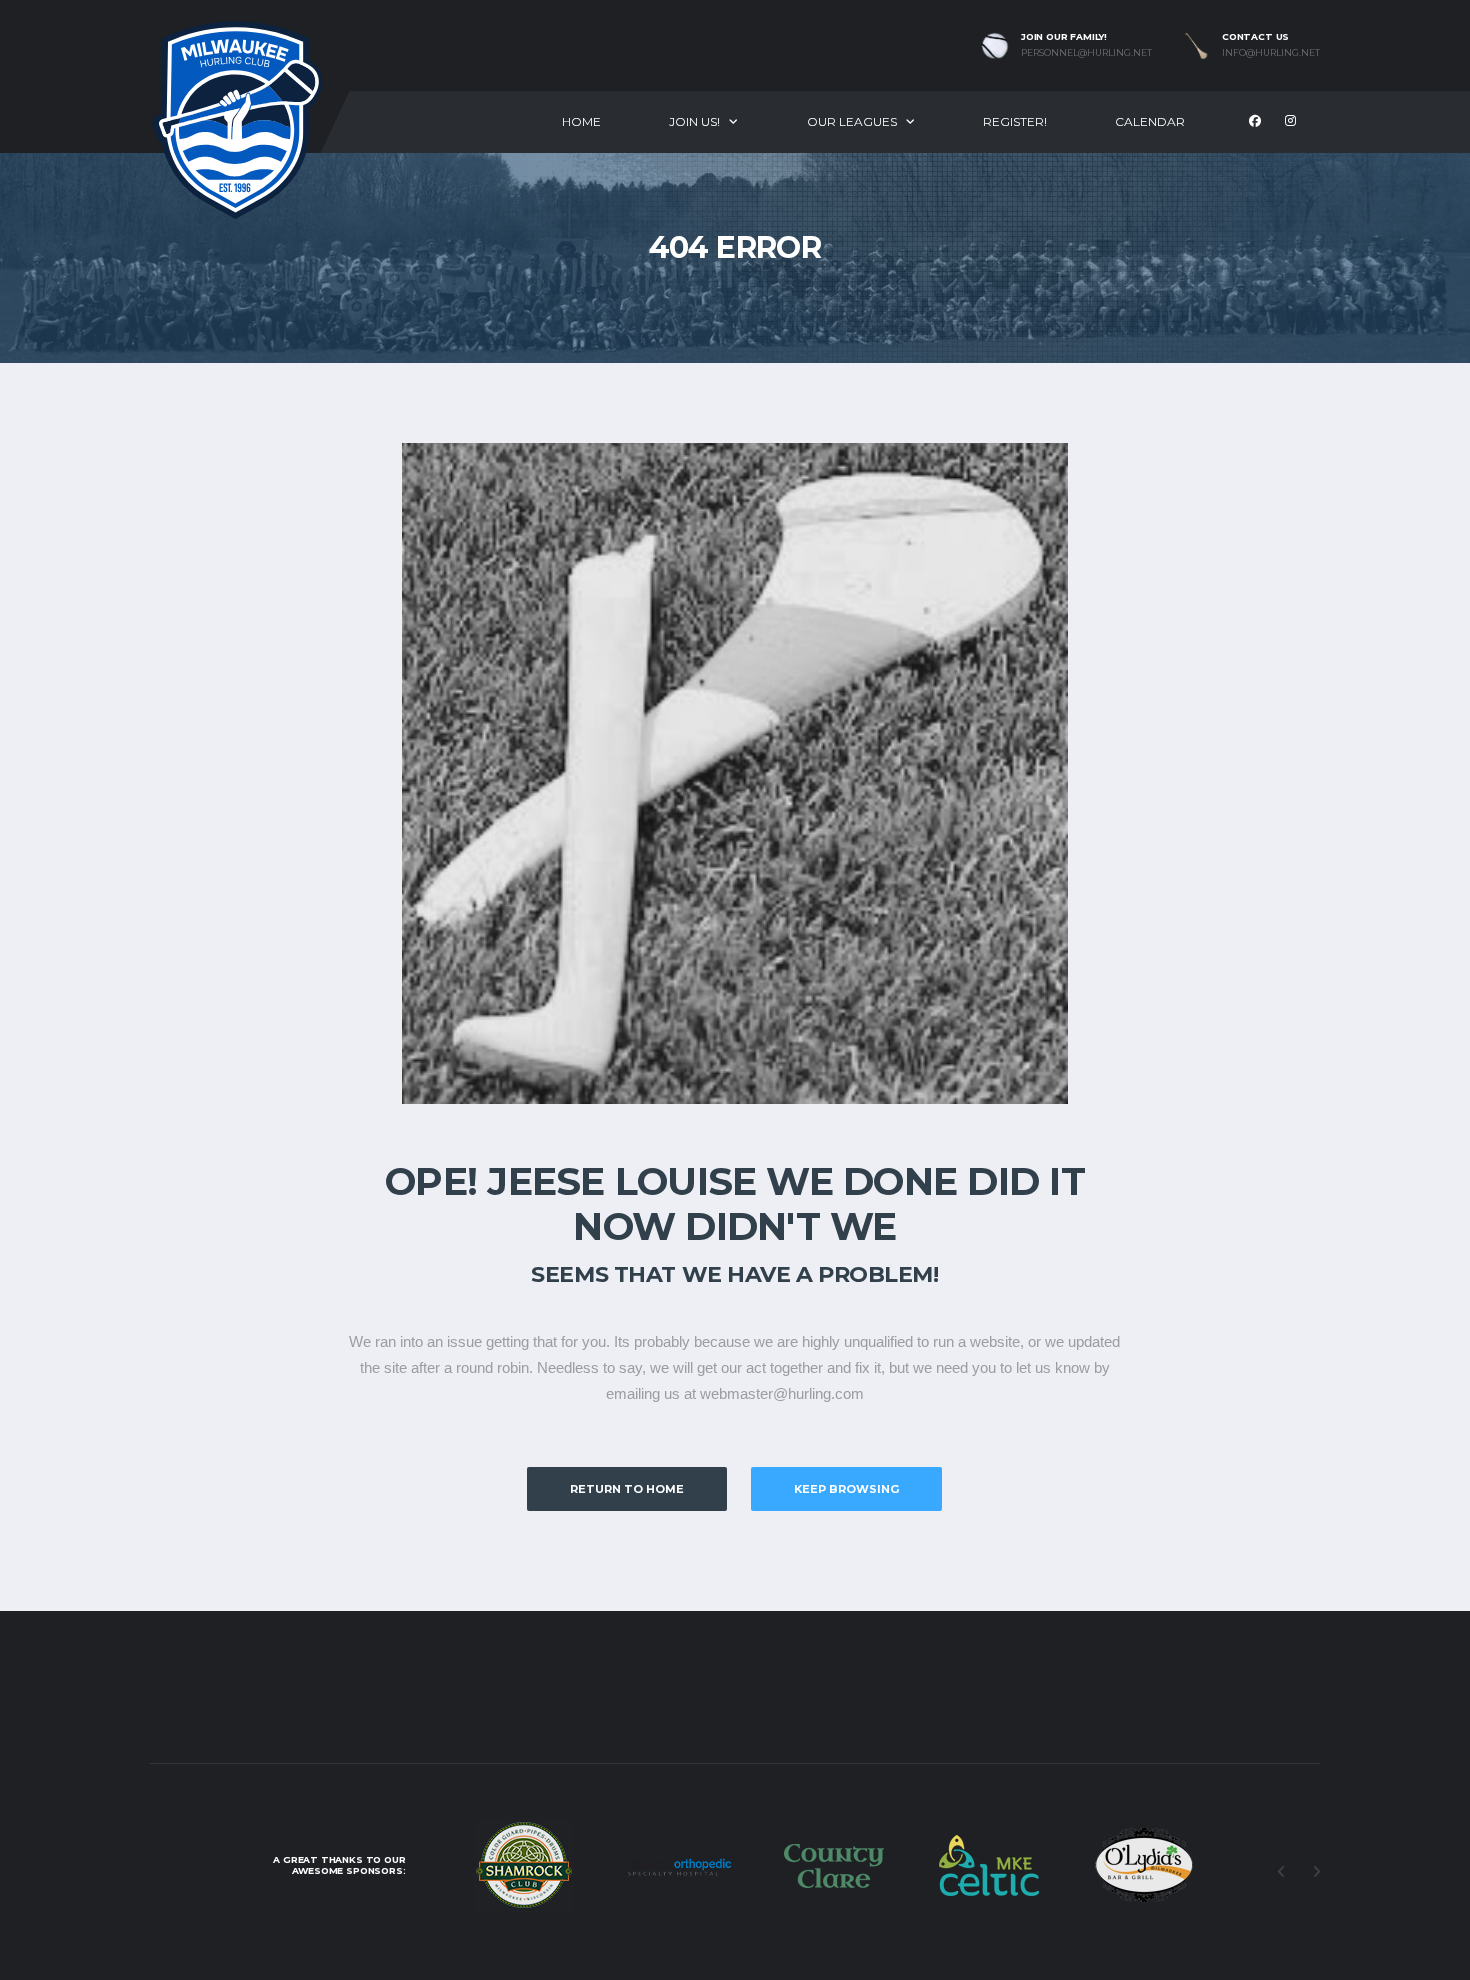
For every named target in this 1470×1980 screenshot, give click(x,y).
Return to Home (627, 1489)
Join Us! (694, 121)
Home (581, 121)
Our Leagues (852, 121)
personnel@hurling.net (1086, 53)
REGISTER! (1015, 121)
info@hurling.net (1271, 53)
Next (1316, 1872)
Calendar (1150, 121)
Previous (1281, 1872)
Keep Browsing (846, 1489)
